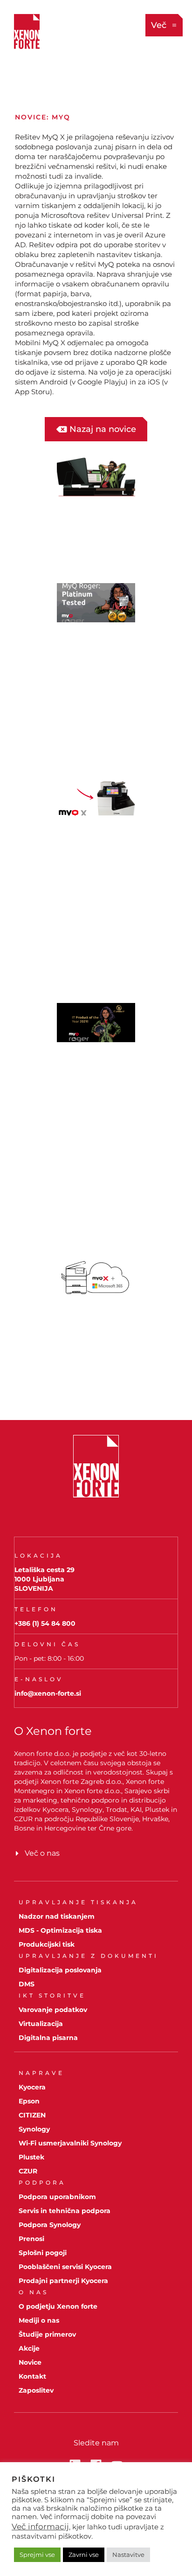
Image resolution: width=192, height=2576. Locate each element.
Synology (34, 2129)
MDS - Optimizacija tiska (60, 1930)
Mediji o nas (39, 2320)
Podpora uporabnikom (57, 2197)
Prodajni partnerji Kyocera (63, 2281)
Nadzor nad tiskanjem (57, 1916)
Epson (29, 2101)
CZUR (28, 2171)
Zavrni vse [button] (84, 2555)
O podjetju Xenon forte (58, 2306)
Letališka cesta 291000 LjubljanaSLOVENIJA (45, 1579)
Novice (30, 2362)
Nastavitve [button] (128, 2555)
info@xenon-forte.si (48, 1693)
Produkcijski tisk (47, 1944)
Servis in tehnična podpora (65, 2211)
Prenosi (31, 2239)
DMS (27, 1984)
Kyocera (32, 2087)
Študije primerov (47, 2334)
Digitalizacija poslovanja (60, 1970)
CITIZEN (32, 2115)
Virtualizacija (41, 2024)
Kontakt (32, 2376)
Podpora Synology (50, 2225)
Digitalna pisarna (48, 2038)
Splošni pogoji (43, 2253)
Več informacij (40, 2527)
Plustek (31, 2157)
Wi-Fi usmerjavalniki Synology (70, 2143)
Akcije (29, 2348)
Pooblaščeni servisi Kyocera (65, 2267)
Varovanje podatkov (53, 2010)
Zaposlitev (36, 2390)
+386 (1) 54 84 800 (45, 1623)
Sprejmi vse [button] (37, 2555)
